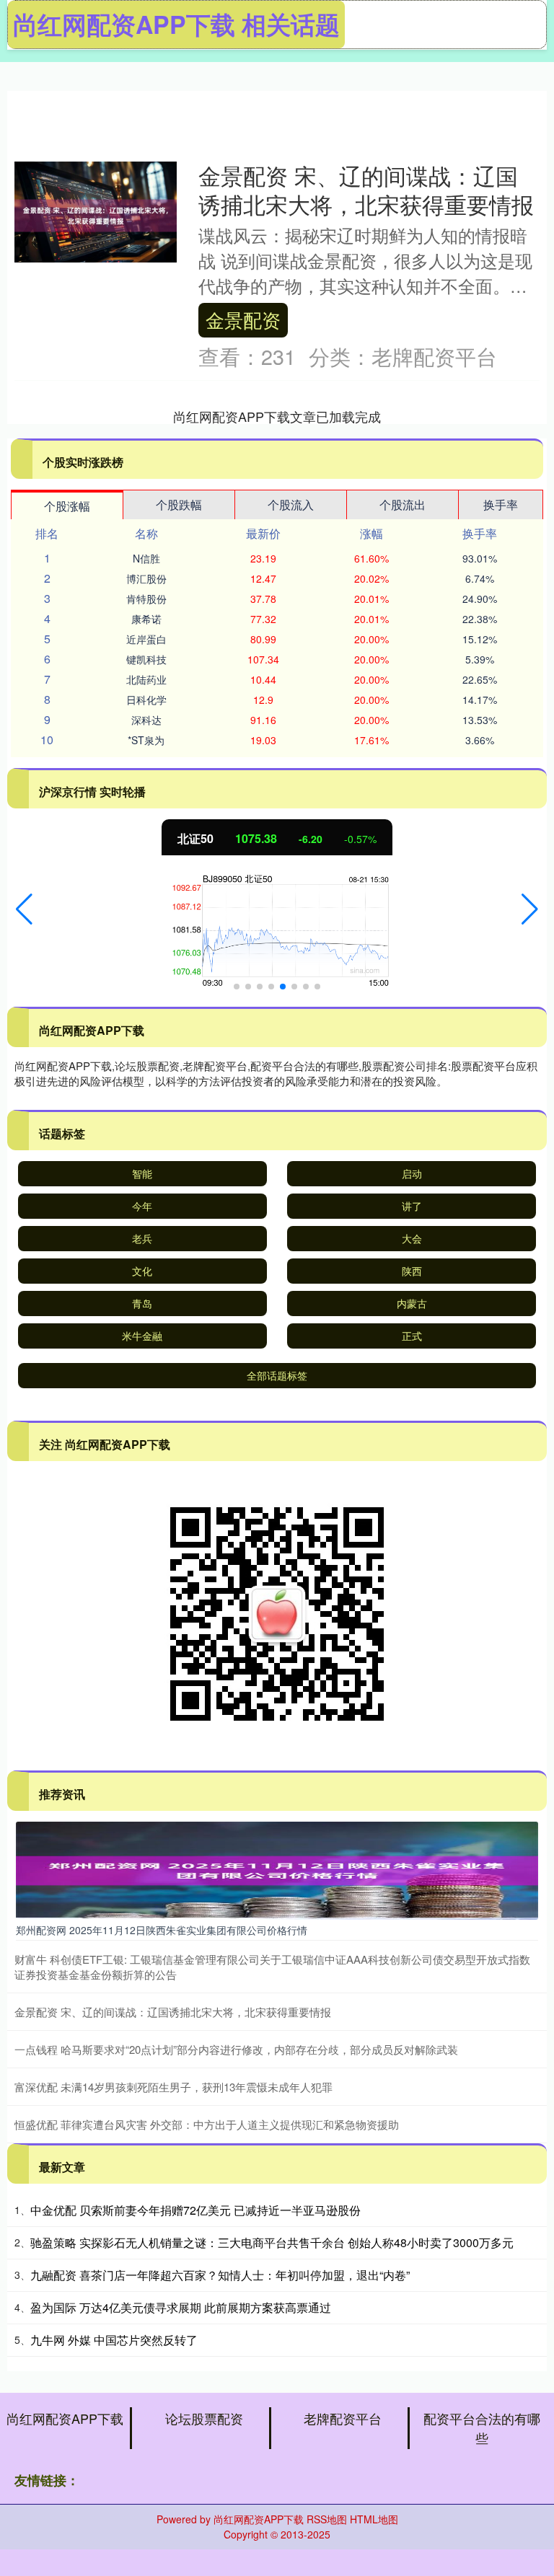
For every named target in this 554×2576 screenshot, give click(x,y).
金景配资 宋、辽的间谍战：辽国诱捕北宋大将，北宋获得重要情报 (366, 190)
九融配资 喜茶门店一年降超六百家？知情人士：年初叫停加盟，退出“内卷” (220, 2275)
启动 (412, 1173)
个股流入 (291, 504)
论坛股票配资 (204, 2418)
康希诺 (146, 619)
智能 (142, 1173)
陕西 (412, 1271)
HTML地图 (374, 2519)
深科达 (146, 720)
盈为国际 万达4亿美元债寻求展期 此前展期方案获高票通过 (181, 2307)
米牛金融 (142, 1336)
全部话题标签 (277, 1375)
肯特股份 (146, 599)
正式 (412, 1336)
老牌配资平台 (343, 2418)
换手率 (501, 504)
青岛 (142, 1303)
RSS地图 (327, 2519)
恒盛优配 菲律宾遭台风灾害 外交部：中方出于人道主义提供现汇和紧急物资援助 (207, 2124)
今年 (142, 1206)
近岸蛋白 (146, 639)
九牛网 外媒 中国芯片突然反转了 (114, 2340)
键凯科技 (146, 659)
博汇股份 (146, 578)
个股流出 (403, 504)
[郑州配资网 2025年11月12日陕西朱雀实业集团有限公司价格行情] (277, 1869)
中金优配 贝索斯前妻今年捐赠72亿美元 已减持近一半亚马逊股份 (195, 2210)
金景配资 (243, 319)
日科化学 (146, 700)
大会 (412, 1238)
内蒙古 (412, 1303)
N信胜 (146, 558)
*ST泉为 (146, 740)
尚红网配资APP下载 (65, 2418)
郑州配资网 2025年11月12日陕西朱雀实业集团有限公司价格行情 (162, 1930)
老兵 (142, 1238)
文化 (142, 1271)
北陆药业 (146, 679)
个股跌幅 (179, 504)
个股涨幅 (67, 506)
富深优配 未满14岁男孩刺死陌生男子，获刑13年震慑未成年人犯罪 (173, 2087)
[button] (24, 909)
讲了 (412, 1206)
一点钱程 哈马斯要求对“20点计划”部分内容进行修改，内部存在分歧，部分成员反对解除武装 (236, 2049)
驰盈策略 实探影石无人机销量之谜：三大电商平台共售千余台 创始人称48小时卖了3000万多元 (272, 2242)
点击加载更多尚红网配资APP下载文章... (277, 416)
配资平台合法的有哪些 (482, 2428)
